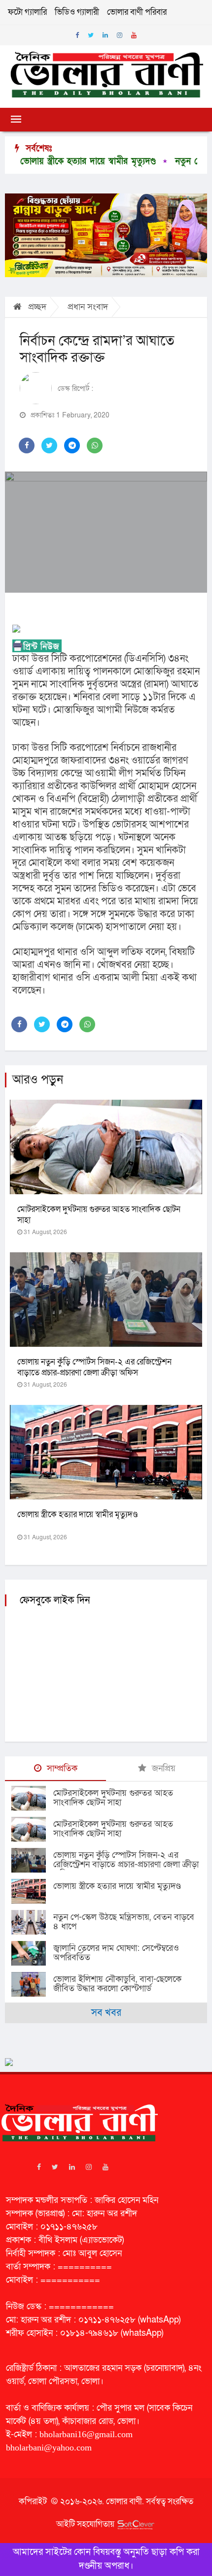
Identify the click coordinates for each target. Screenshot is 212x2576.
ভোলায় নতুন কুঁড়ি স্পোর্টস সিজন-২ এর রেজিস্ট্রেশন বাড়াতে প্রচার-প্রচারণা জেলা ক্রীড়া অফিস (94, 1367)
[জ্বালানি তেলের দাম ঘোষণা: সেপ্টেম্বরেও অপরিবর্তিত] (32, 1953)
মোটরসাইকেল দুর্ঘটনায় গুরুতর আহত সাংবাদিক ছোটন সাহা (99, 1215)
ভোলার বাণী (124, 2501)
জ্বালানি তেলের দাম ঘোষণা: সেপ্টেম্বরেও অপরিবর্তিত (116, 1953)
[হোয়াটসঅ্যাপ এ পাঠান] (95, 445)
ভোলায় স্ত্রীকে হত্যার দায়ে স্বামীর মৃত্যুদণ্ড (77, 1514)
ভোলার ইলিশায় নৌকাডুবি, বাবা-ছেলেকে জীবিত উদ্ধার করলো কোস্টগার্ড (117, 1984)
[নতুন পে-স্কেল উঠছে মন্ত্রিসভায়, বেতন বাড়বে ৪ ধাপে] (32, 1922)
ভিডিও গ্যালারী (77, 12)
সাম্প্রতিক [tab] (61, 1768)
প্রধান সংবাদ (88, 307)
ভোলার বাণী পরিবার (137, 12)
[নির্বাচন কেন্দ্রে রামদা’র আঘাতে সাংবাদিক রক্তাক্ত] (106, 532)
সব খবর (106, 2013)
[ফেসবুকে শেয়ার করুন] (27, 445)
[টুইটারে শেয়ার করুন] (49, 445)
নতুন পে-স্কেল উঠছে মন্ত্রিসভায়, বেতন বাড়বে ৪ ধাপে (124, 1922)
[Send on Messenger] (72, 445)
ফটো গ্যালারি (27, 12)
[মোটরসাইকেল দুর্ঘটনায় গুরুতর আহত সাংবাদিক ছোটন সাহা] (32, 1798)
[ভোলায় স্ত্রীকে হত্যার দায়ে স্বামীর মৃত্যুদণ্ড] (32, 1891)
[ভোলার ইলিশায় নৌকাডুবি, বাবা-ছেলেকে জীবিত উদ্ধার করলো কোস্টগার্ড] (32, 1984)
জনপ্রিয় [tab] (162, 1768)
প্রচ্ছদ (36, 307)
